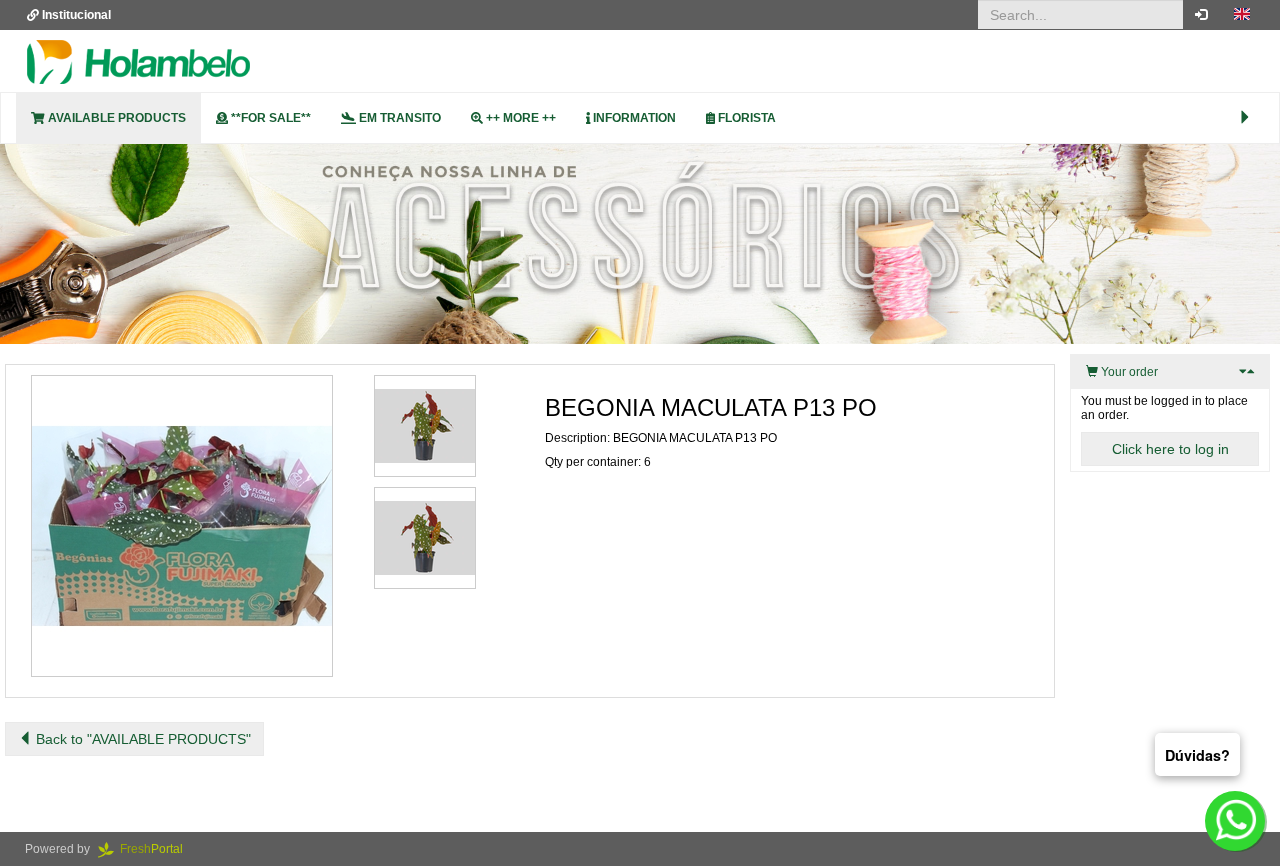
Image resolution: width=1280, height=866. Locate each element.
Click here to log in (1170, 449)
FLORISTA (745, 118)
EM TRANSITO (398, 118)
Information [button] (633, 118)
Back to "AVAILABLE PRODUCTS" (141, 739)
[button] (1242, 15)
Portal (157, 849)
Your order (1128, 372)
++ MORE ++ (519, 118)
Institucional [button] (75, 15)
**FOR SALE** (269, 118)
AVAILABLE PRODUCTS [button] (115, 118)
